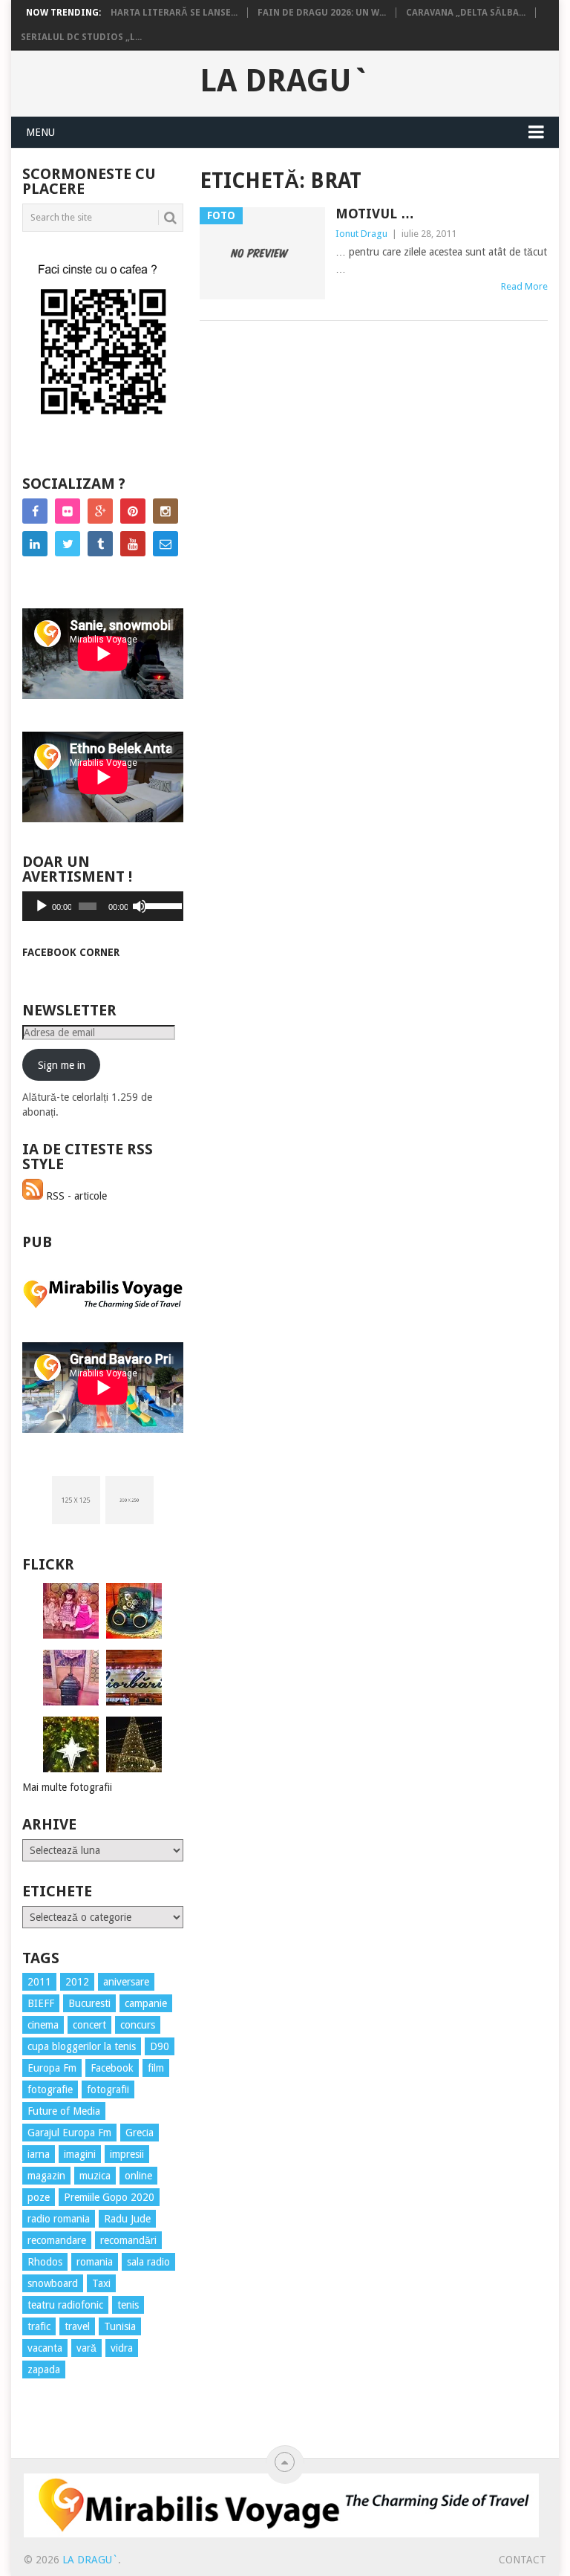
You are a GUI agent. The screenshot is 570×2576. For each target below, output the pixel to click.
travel (77, 2326)
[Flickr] (68, 511)
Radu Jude (127, 2219)
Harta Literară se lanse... (174, 13)
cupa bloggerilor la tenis (82, 2046)
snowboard (53, 2283)
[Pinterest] (133, 511)
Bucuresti (89, 2003)
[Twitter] (68, 544)
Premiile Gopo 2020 (109, 2197)
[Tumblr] (100, 544)
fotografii (108, 2089)
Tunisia (120, 2326)
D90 (160, 2046)
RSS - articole (75, 1196)
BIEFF (41, 2003)
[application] (103, 906)
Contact (522, 2560)
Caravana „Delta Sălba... (466, 13)
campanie (146, 2003)
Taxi (101, 2283)
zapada (44, 2370)
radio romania (59, 2219)
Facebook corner (71, 952)
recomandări (128, 2240)
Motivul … (375, 214)
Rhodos (45, 2262)
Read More (524, 286)
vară (86, 2348)
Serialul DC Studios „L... (81, 37)
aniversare (126, 1982)
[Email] (166, 544)
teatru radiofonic (65, 2305)
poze (39, 2197)
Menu (40, 132)
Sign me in (62, 1065)
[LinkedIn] (35, 544)
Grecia (140, 2133)
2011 (39, 1982)
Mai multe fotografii (67, 1787)
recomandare (57, 2240)
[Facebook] (35, 511)
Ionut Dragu (361, 234)
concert (89, 2025)
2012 (77, 1982)
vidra (122, 2348)
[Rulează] (42, 906)
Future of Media (64, 2111)
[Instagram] (166, 511)
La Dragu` (285, 81)
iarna (39, 2154)
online (138, 2176)
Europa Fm (52, 2068)
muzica (95, 2176)
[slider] (160, 905)
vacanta (45, 2348)
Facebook (112, 2068)
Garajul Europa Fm (69, 2133)
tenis (128, 2305)
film (156, 2068)
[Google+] (100, 511)
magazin (46, 2176)
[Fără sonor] (140, 906)
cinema (43, 2025)
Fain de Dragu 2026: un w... (322, 13)
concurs (138, 2025)
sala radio (148, 2262)
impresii (127, 2154)
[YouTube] (133, 544)
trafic (39, 2326)
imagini (80, 2154)
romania (95, 2262)
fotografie (50, 2089)
